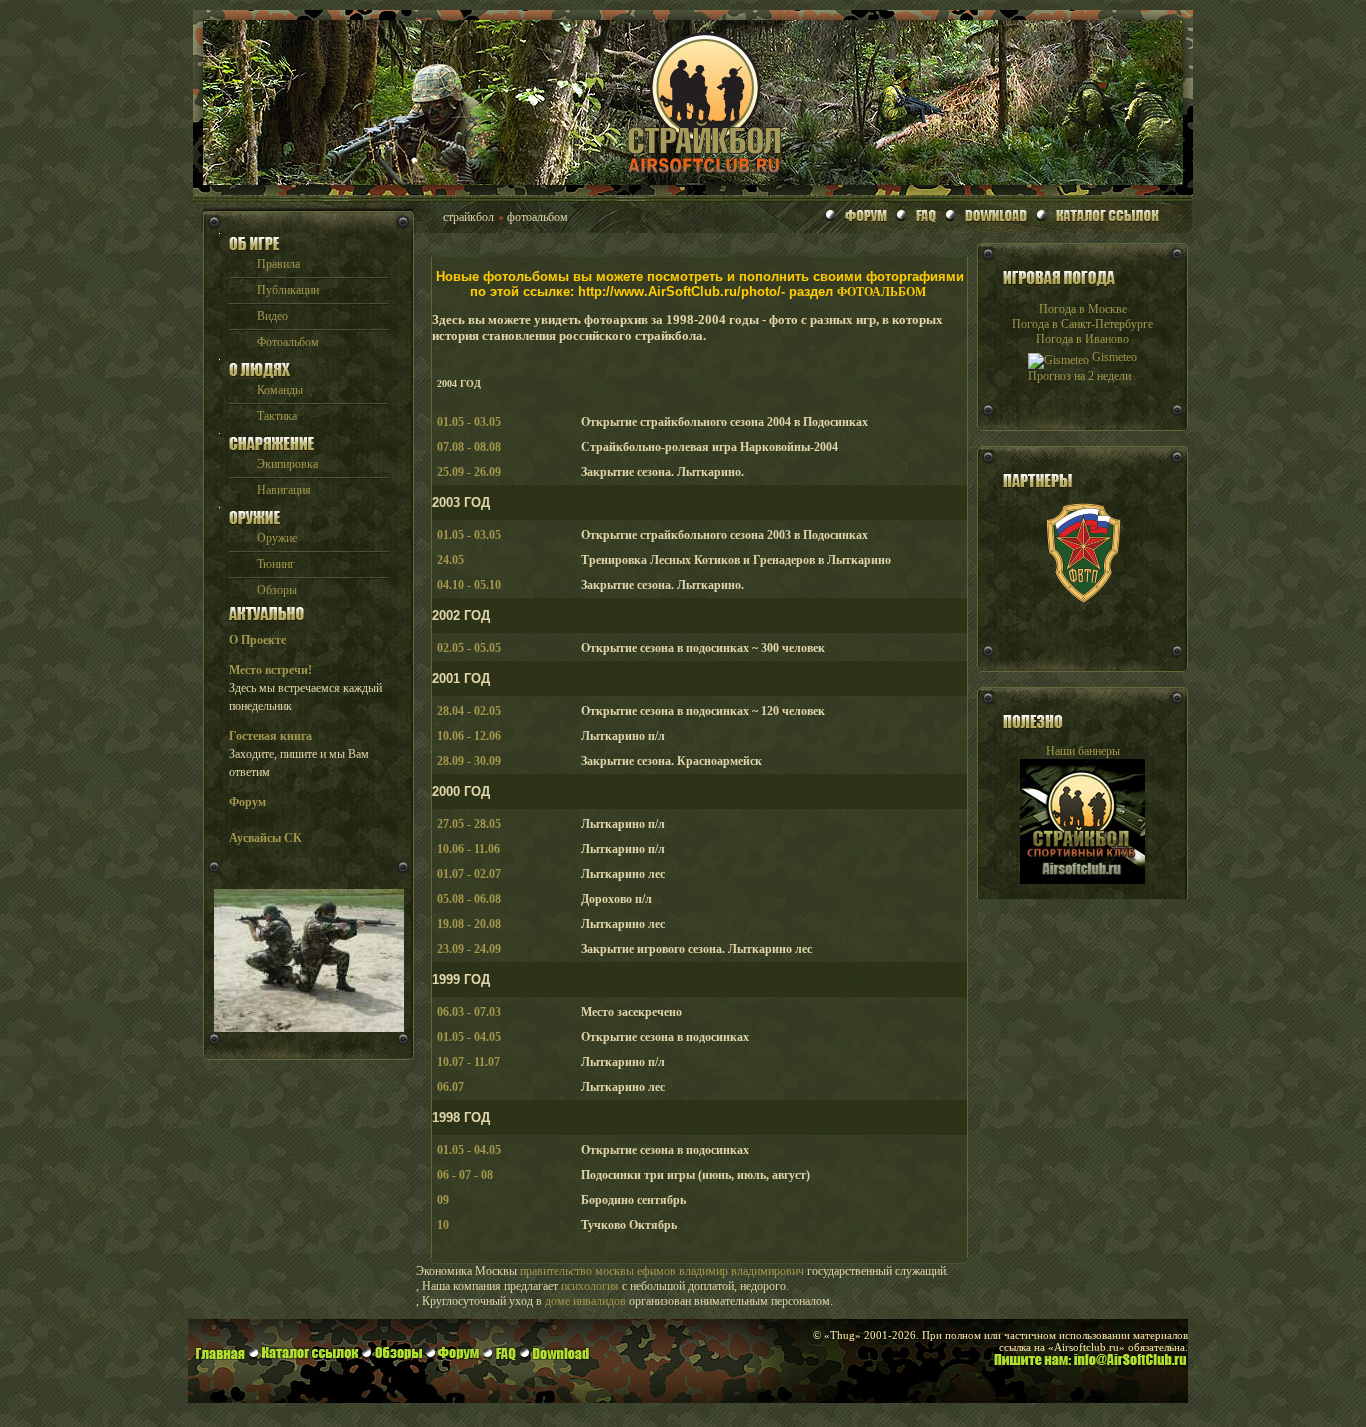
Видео (272, 316)
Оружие (277, 538)
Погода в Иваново (1082, 339)
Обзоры (277, 590)
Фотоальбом (288, 342)
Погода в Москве (1083, 309)
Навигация (284, 490)
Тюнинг (276, 564)
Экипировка (287, 464)
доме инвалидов (585, 1301)
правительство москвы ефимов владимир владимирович (662, 1271)
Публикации (288, 290)
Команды (280, 390)
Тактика (277, 416)
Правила (278, 264)
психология (590, 1286)
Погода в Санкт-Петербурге (1082, 324)
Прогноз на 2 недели (1079, 376)
